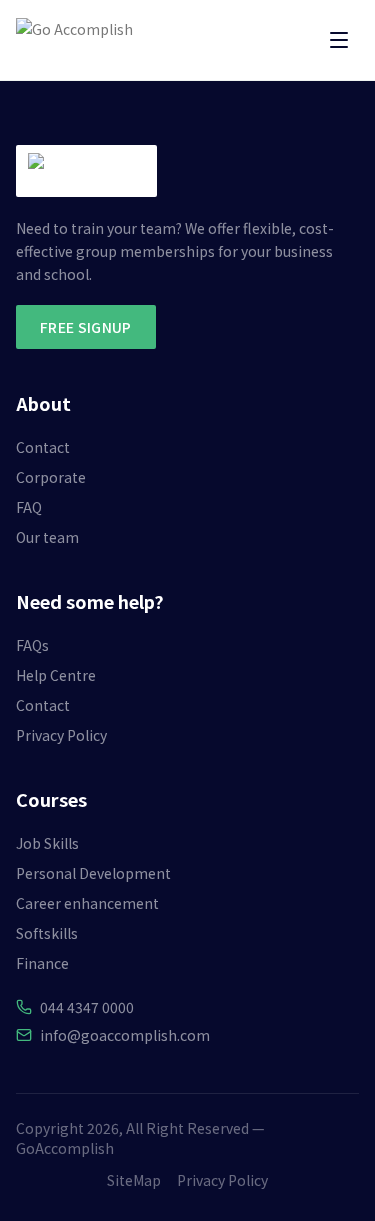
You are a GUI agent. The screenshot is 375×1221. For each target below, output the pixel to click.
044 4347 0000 (87, 1007)
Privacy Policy (61, 735)
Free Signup (86, 327)
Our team (47, 537)
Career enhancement (87, 903)
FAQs (32, 645)
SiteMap (134, 1180)
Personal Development (93, 873)
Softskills (47, 933)
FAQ (29, 507)
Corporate (51, 477)
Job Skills (47, 843)
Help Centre (56, 675)
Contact (43, 447)
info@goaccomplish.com (125, 1035)
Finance (42, 963)
